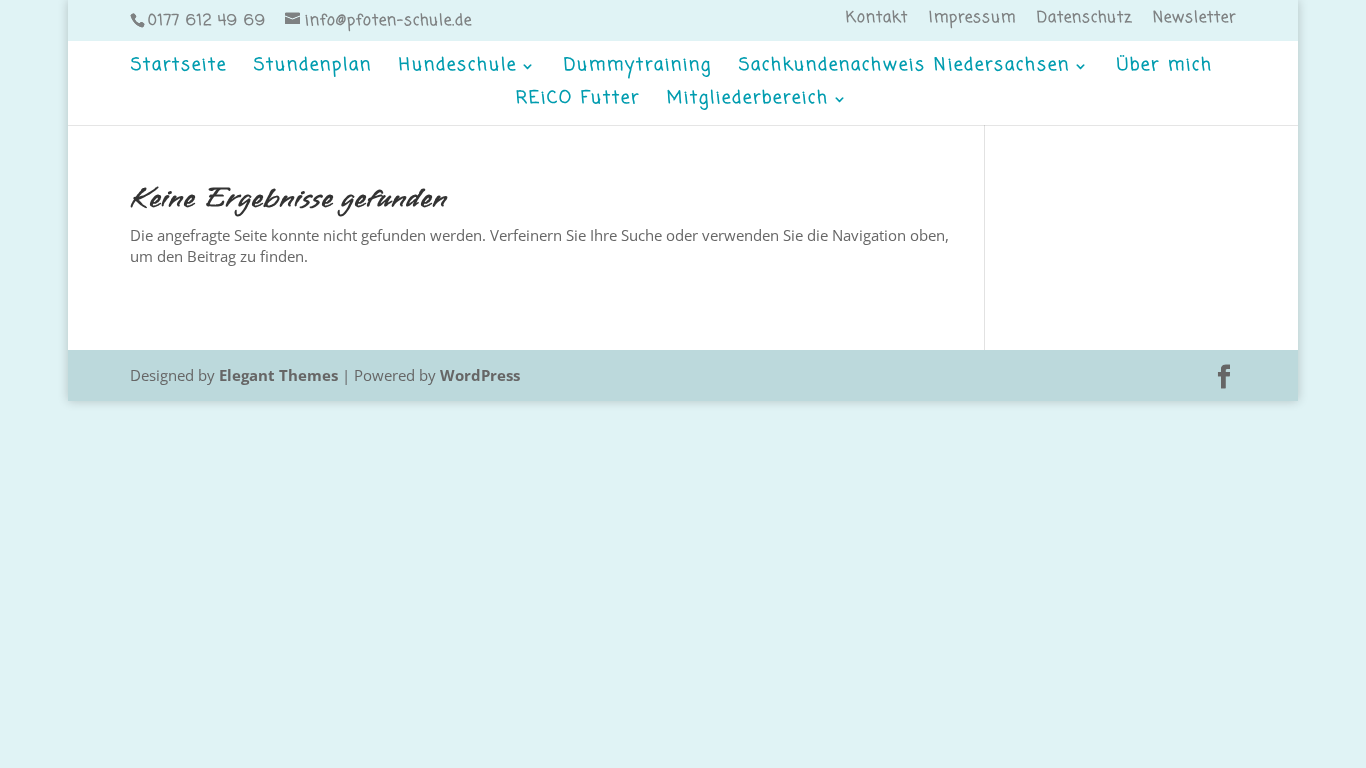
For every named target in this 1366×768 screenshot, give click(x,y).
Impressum (972, 20)
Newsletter (1194, 20)
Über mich (1165, 68)
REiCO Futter (578, 101)
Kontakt (877, 20)
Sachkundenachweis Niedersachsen (904, 68)
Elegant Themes (278, 375)
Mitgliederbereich (748, 101)
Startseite (179, 68)
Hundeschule (458, 68)
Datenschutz (1084, 20)
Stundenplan (313, 68)
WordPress (480, 375)
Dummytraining (638, 68)
